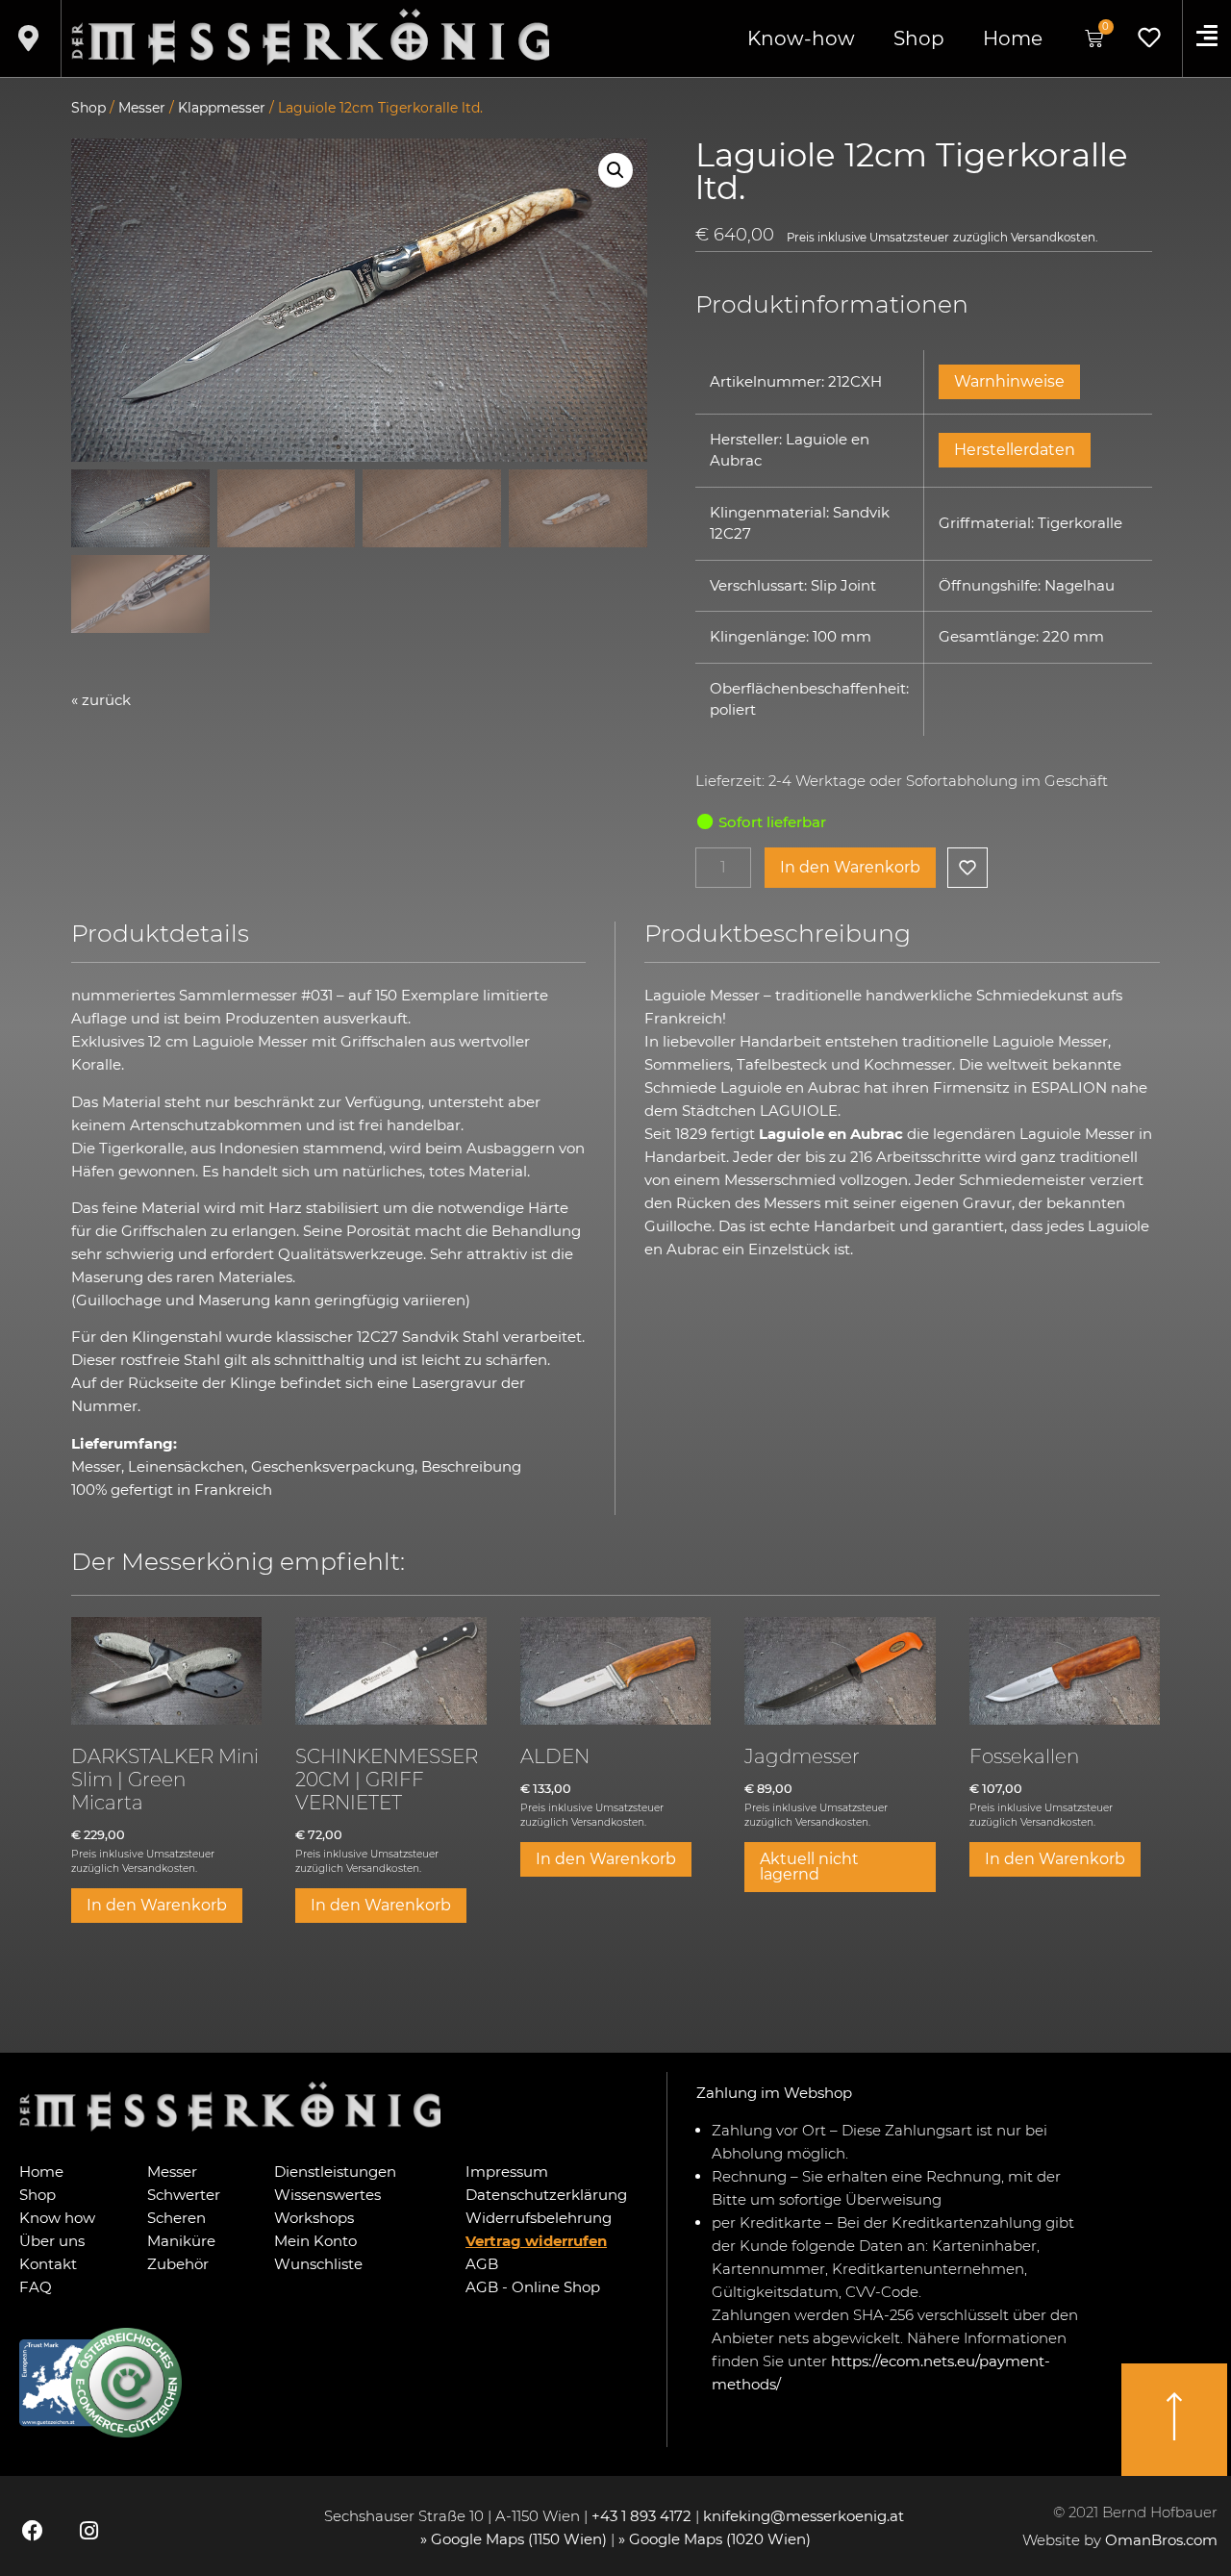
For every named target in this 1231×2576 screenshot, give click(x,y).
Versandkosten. (1054, 238)
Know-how (801, 38)
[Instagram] (88, 2531)
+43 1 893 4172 (641, 2516)
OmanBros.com (1161, 2540)
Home (1013, 38)
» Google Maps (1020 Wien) (715, 2539)
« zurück (101, 700)
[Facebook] (33, 2531)
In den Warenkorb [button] (157, 1905)
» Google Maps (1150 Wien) (515, 2539)
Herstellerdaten (1015, 450)
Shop (919, 38)
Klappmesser (222, 108)
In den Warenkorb (850, 867)
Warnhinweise (1009, 381)
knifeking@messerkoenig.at (805, 2516)
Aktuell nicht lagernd (809, 1867)
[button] (615, 170)
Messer (142, 108)
